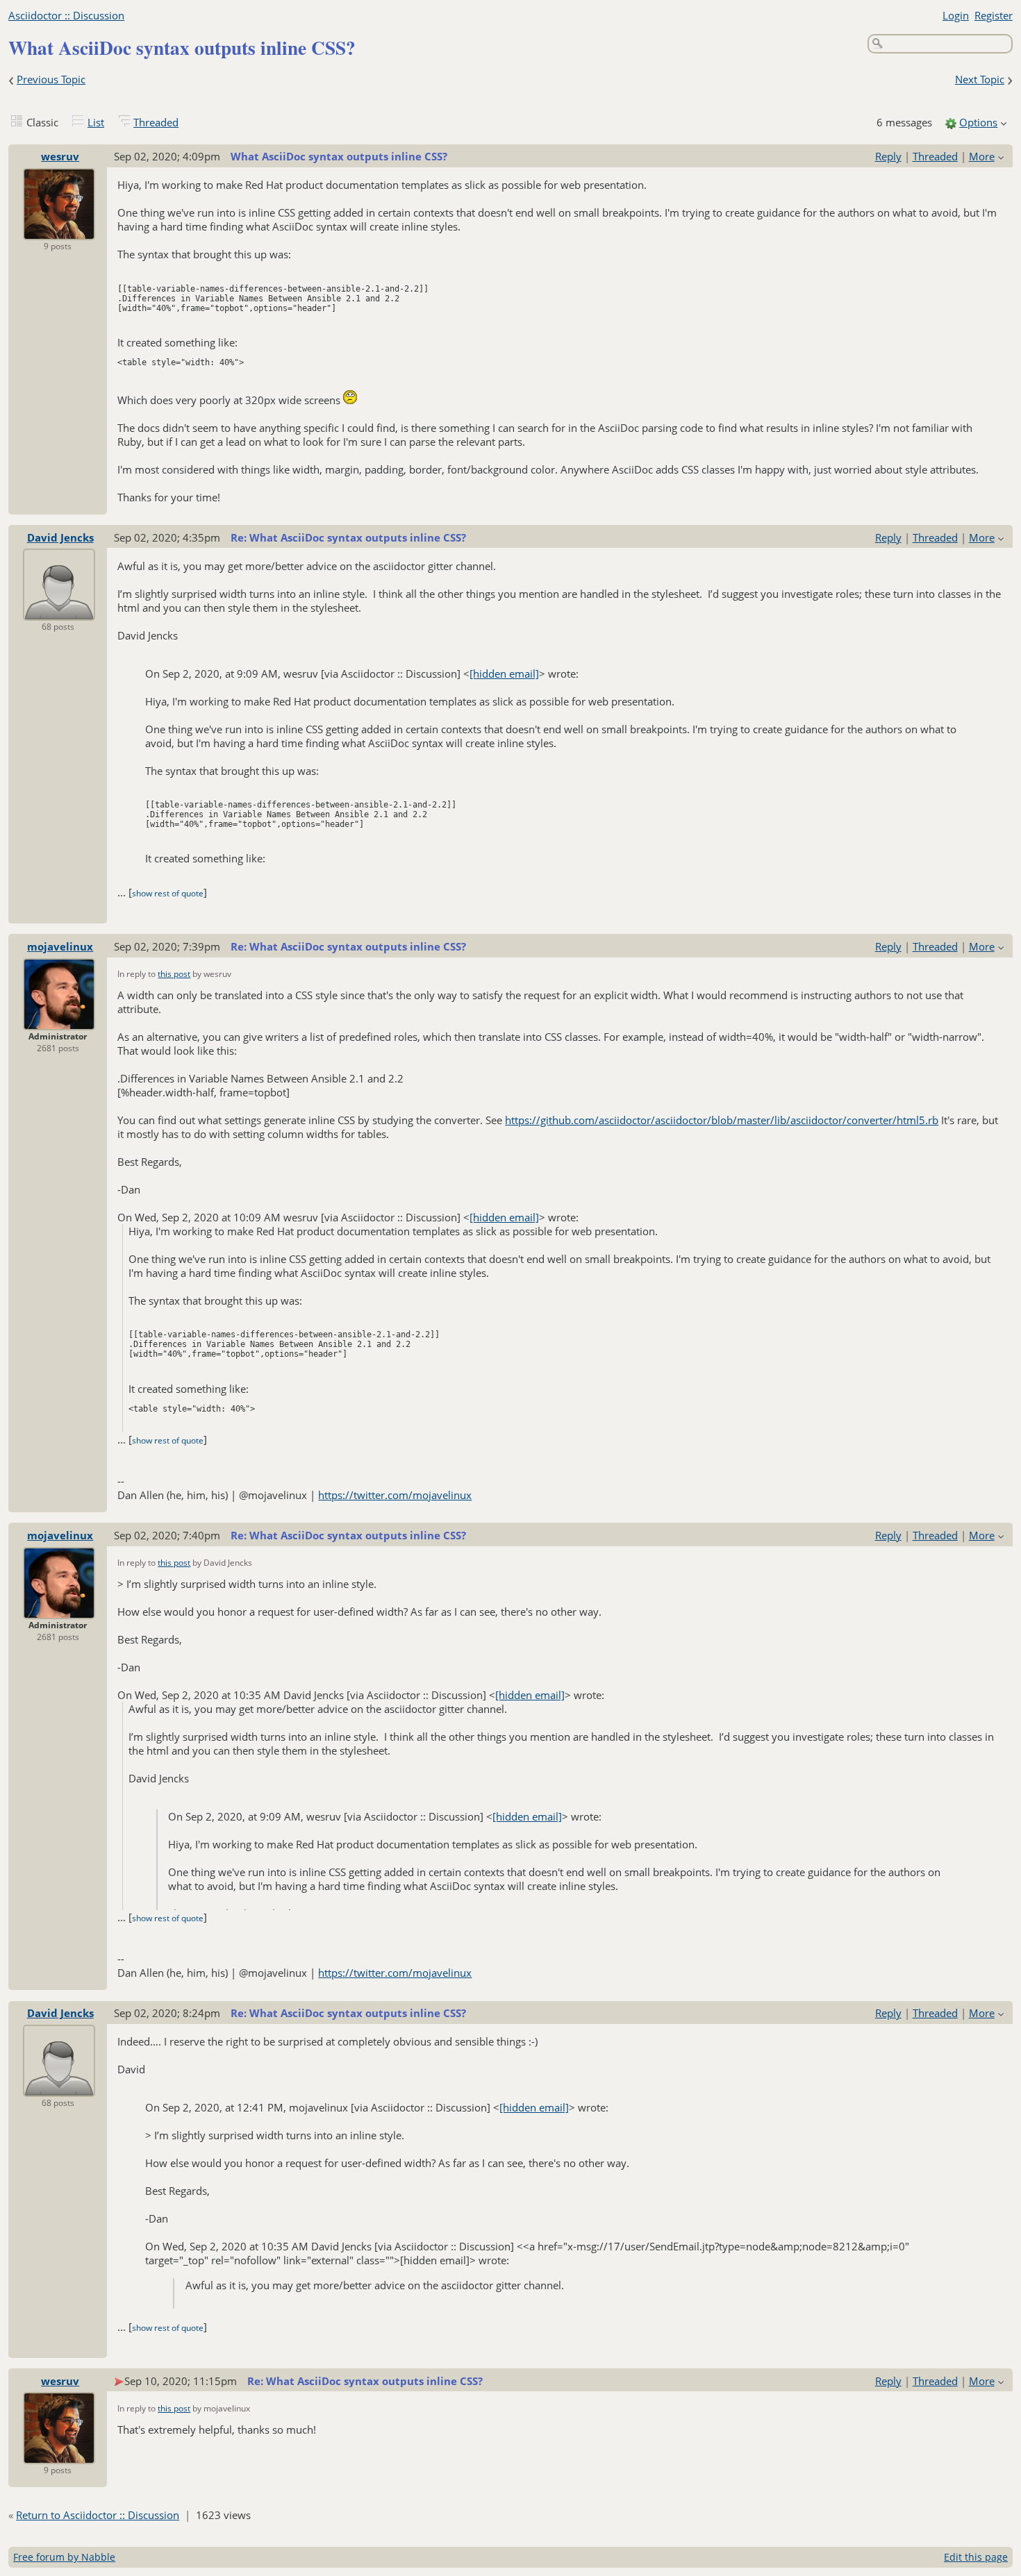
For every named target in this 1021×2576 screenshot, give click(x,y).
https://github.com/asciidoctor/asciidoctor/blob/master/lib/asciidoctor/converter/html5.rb (722, 1120)
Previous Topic (51, 79)
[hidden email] (504, 674)
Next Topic (980, 79)
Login (956, 15)
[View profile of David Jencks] (59, 611)
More (982, 156)
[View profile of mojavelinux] (59, 1021)
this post (174, 974)
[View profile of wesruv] (59, 231)
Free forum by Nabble (64, 2557)
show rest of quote (168, 893)
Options (978, 122)
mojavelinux (60, 946)
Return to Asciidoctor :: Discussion (98, 2515)
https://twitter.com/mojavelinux (395, 1495)
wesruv (60, 156)
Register (994, 15)
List (96, 122)
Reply (888, 156)
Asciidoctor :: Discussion (66, 15)
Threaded (156, 122)
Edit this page (976, 2557)
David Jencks (60, 537)
